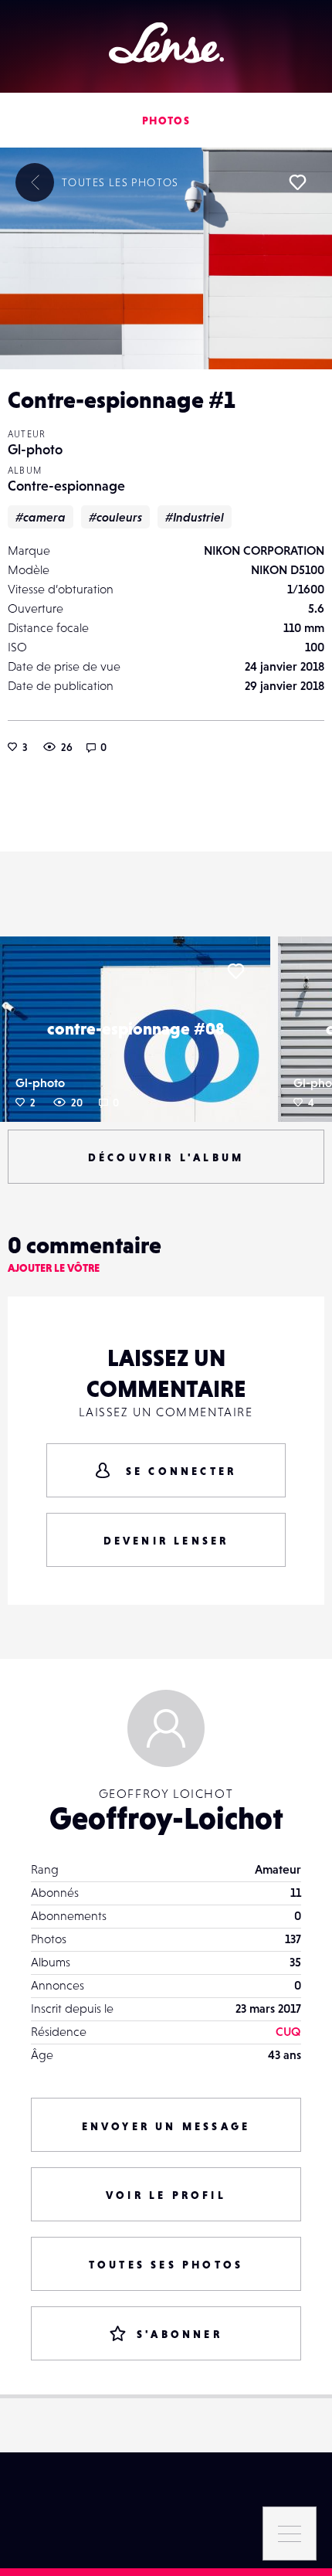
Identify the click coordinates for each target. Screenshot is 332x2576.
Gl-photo (35, 449)
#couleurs (115, 517)
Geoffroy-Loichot (166, 1818)
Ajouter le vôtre (54, 1268)
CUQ (288, 2031)
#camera (41, 517)
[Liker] (297, 182)
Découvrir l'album (166, 1157)
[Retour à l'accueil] (166, 43)
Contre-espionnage (66, 486)
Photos (166, 121)
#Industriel (195, 517)
